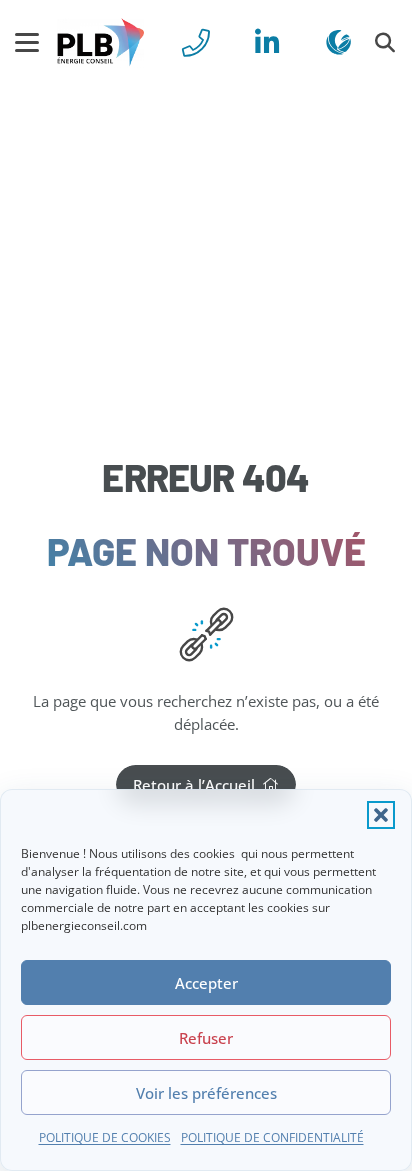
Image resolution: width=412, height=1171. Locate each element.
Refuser (206, 1038)
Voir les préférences (206, 1093)
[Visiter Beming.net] (338, 42)
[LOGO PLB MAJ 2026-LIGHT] (100, 43)
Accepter (206, 983)
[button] (381, 815)
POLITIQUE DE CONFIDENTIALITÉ (272, 1137)
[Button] (196, 42)
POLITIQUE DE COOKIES (105, 1137)
